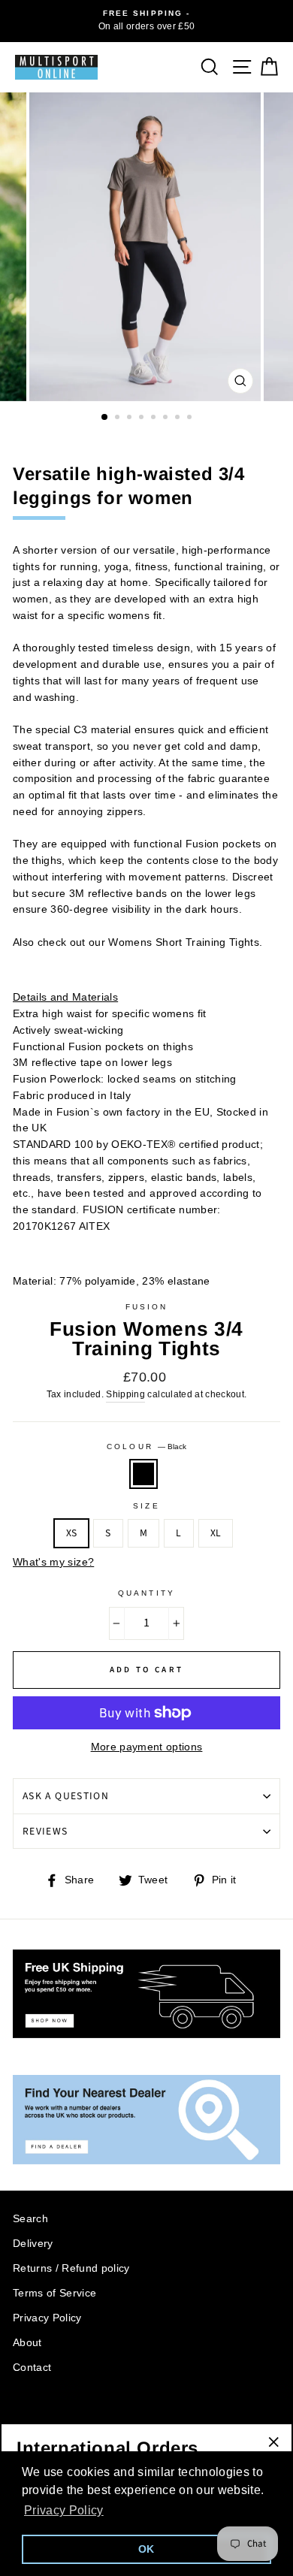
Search (30, 2219)
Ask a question (66, 1796)
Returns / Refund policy (71, 2268)
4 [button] (143, 418)
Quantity (146, 1593)
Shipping (125, 1394)
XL (216, 1533)
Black (143, 1474)
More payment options (147, 1747)
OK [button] (146, 2549)
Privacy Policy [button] (64, 2510)
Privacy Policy (47, 2318)
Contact (32, 2368)
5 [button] (155, 418)
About (27, 2343)
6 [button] (167, 418)
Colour (146, 1447)
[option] (146, 21)
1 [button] (105, 418)
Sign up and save (61, 2417)
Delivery (33, 2244)
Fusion (146, 1307)
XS (72, 1533)
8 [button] (191, 418)
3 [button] (131, 418)
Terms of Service (54, 2293)
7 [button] (179, 418)
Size (146, 1506)
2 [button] (119, 418)
